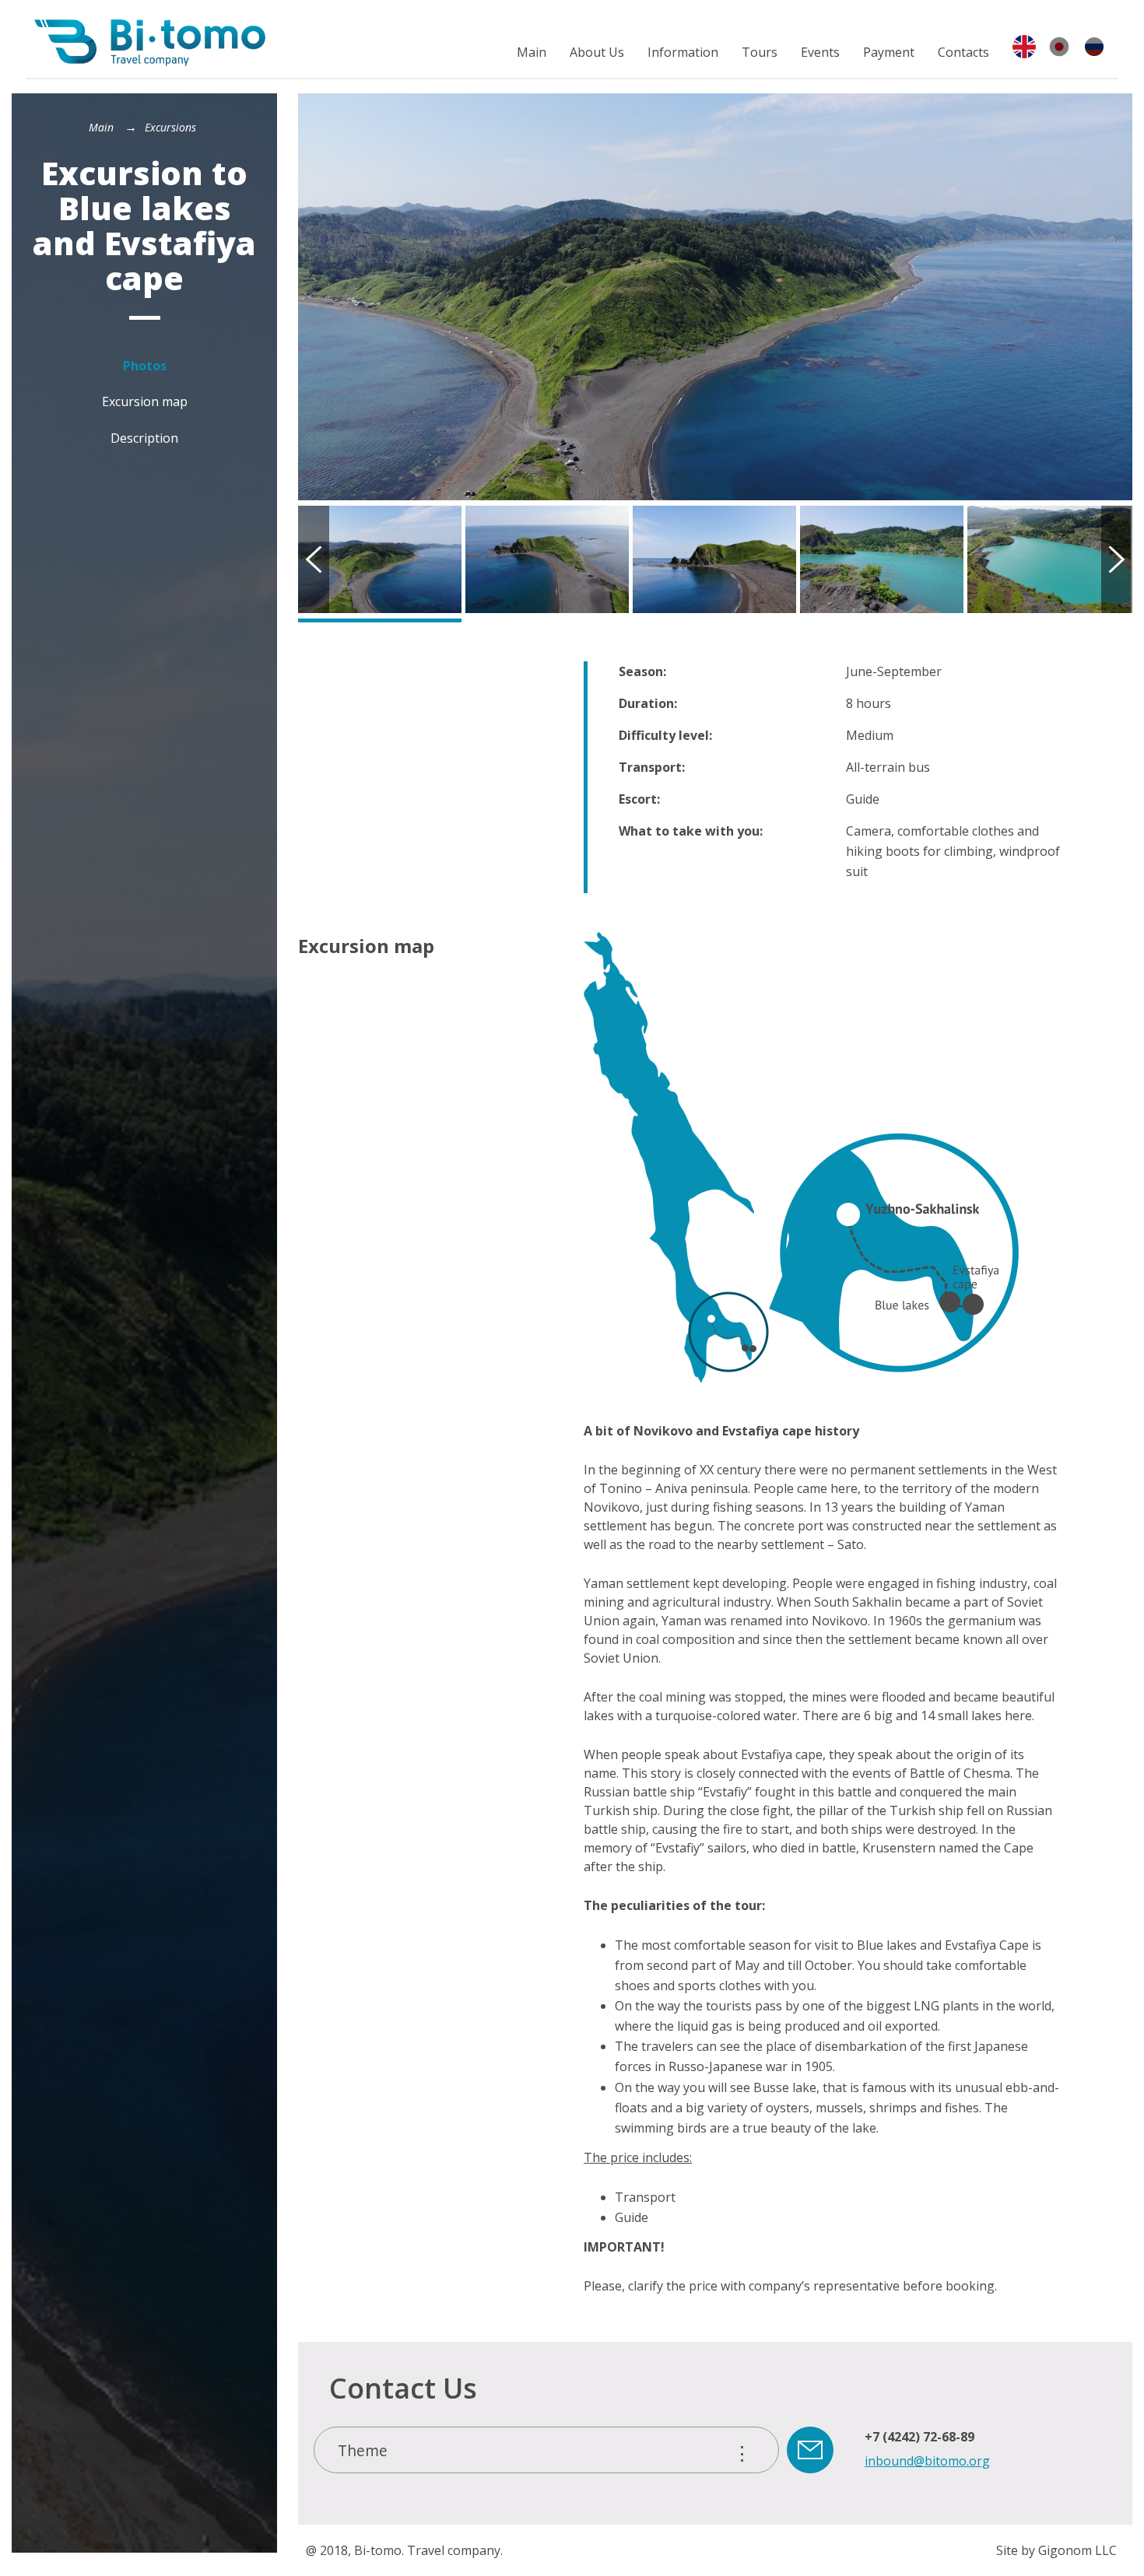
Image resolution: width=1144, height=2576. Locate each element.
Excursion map (145, 401)
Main (532, 52)
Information (683, 52)
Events (820, 52)
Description (144, 438)
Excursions (170, 127)
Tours (760, 52)
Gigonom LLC (1077, 2550)
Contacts (963, 52)
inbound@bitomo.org (927, 2461)
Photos (145, 366)
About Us (597, 52)
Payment (889, 52)
